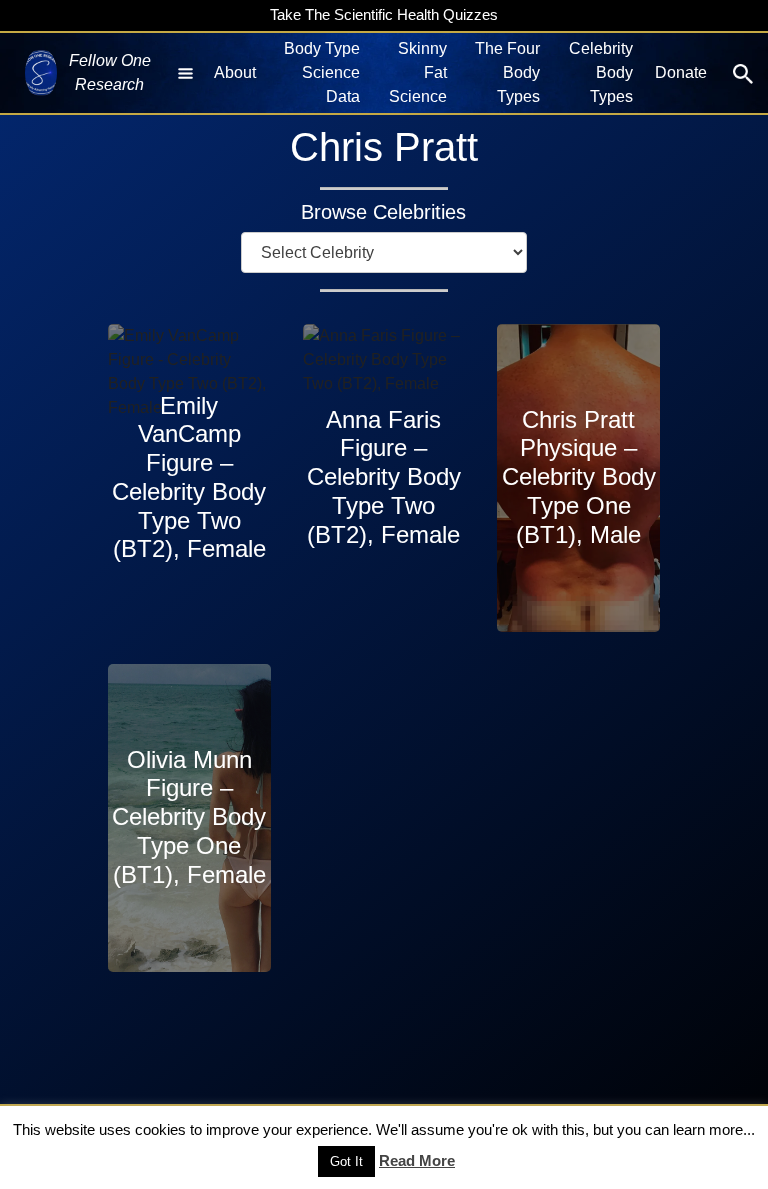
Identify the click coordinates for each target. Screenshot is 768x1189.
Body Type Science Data (322, 72)
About (235, 72)
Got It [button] (346, 1161)
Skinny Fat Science (417, 72)
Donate (681, 72)
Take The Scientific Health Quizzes (384, 14)
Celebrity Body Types (601, 72)
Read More (417, 1160)
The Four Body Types (507, 72)
